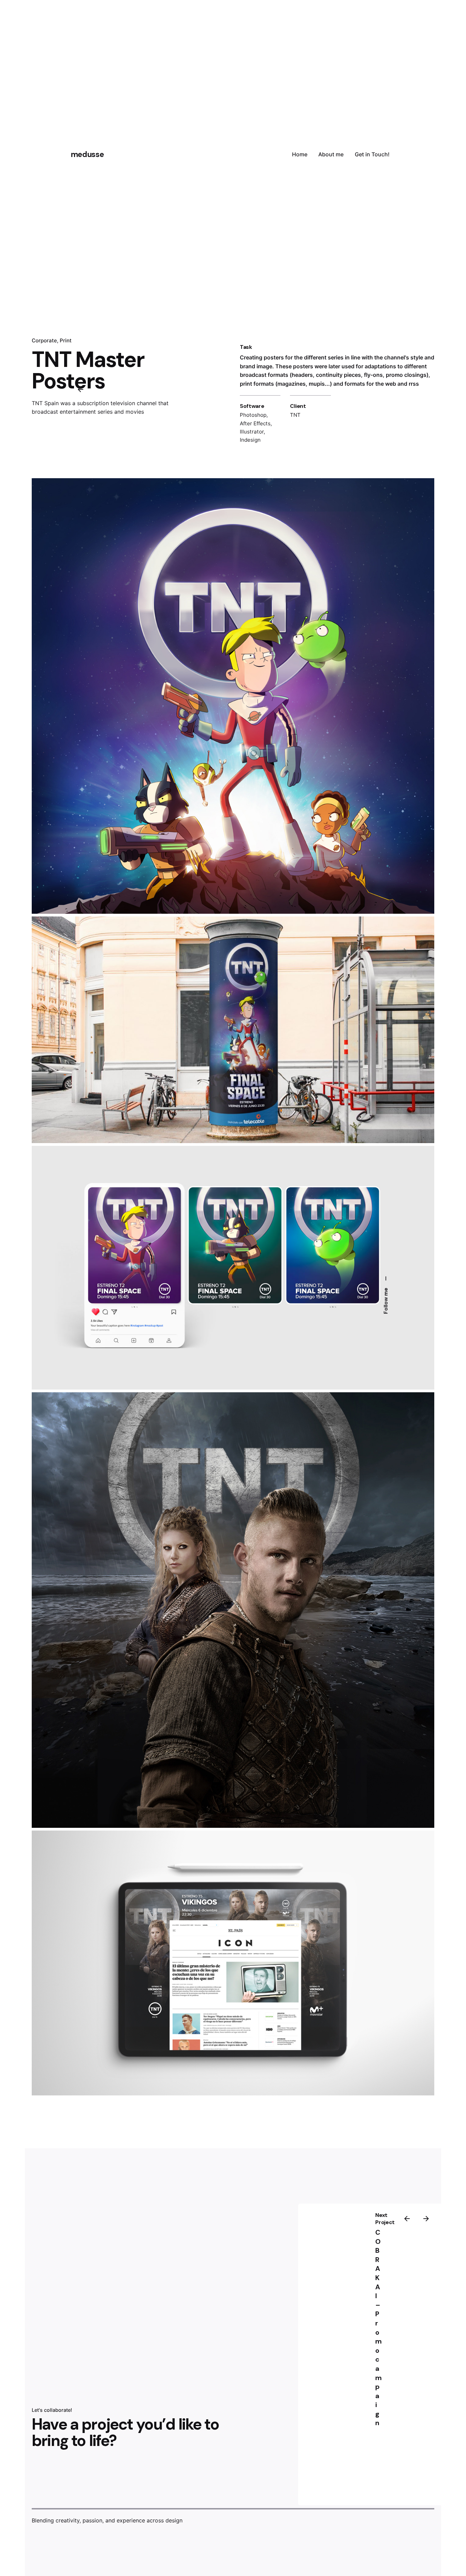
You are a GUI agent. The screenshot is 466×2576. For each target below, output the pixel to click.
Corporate (44, 340)
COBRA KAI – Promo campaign (378, 2328)
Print (66, 340)
